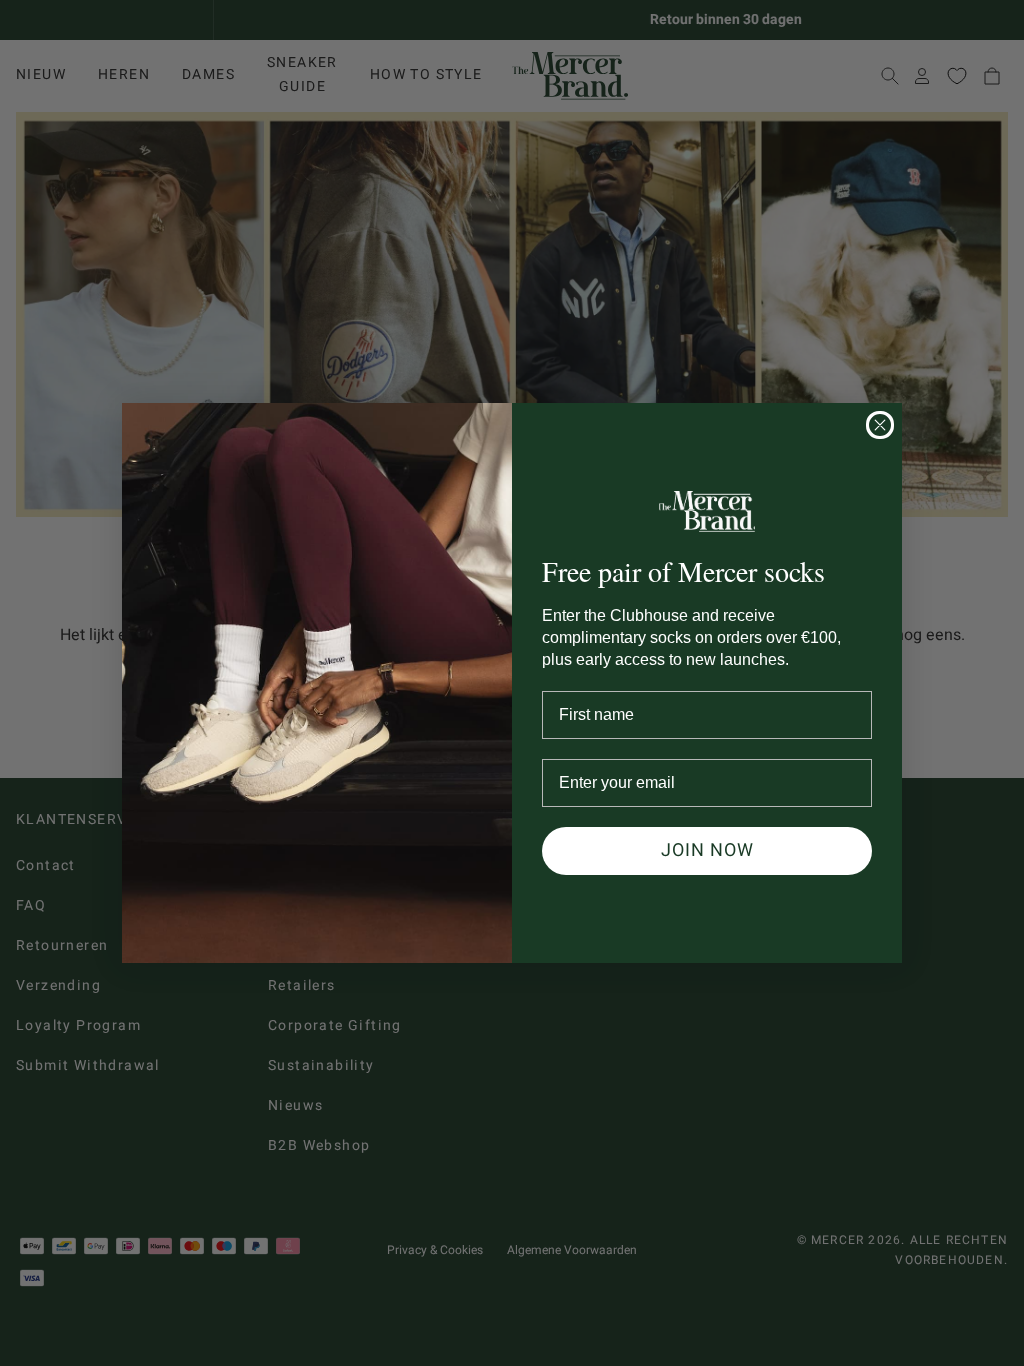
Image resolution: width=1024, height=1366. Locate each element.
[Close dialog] (880, 425)
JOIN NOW (707, 850)
